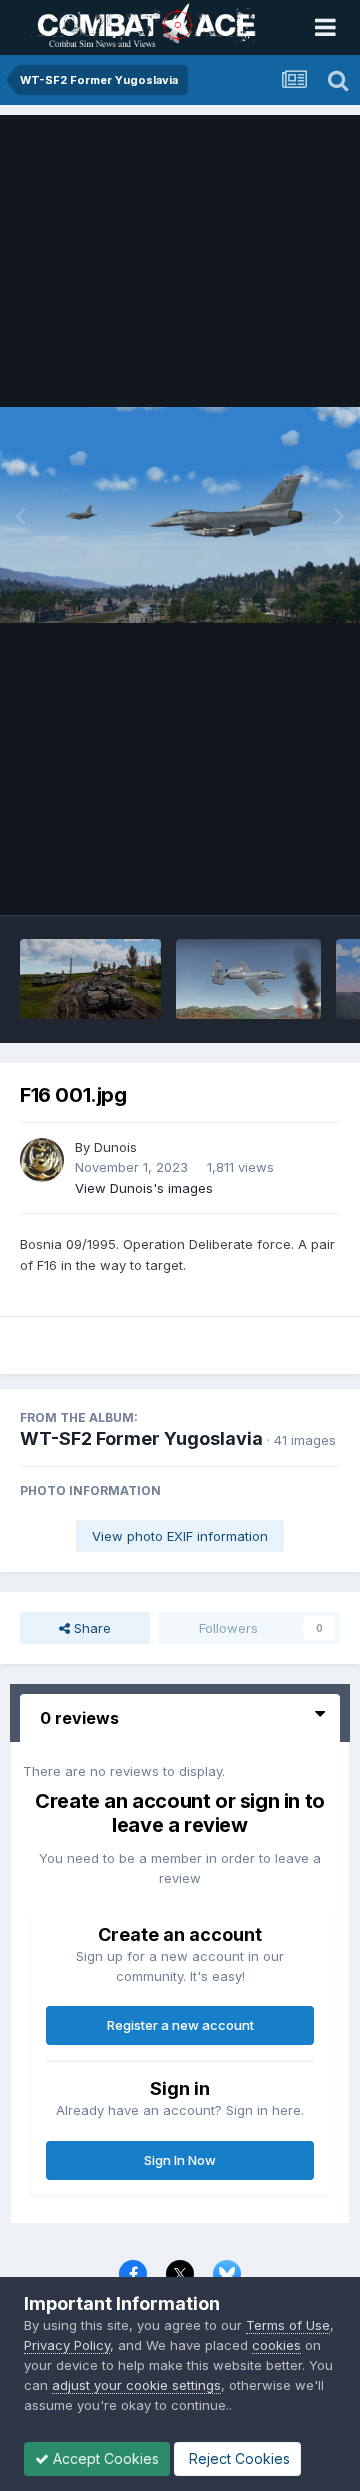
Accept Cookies (104, 2458)
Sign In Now (180, 2160)
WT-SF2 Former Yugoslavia (141, 1438)
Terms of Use (288, 2325)
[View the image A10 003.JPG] (248, 979)
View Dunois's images (144, 1188)
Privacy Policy (67, 2345)
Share (90, 1628)
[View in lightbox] (180, 515)
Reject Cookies (237, 2458)
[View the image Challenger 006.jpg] (90, 979)
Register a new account (180, 2025)
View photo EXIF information (180, 1536)
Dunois (115, 1147)
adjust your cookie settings (136, 2385)
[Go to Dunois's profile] (42, 1160)
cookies (276, 2345)
